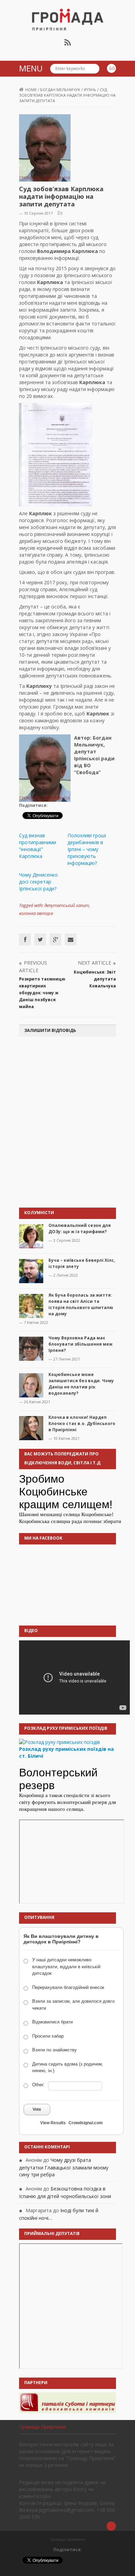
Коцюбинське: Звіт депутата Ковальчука (95, 979)
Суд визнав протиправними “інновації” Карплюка (38, 846)
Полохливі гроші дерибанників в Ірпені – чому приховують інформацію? (87, 849)
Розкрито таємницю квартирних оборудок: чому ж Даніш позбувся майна (42, 993)
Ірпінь (90, 90)
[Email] (71, 939)
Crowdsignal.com (86, 2123)
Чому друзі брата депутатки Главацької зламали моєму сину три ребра (64, 2167)
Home (31, 90)
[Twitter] (40, 939)
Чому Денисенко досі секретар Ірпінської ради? (38, 882)
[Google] (55, 939)
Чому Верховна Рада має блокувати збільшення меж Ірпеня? (80, 1344)
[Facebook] (25, 939)
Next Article (94, 963)
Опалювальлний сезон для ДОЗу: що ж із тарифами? (80, 1228)
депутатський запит (67, 905)
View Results (53, 2123)
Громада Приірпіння (42, 2427)
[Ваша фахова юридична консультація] (67, 2402)
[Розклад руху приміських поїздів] (60, 1741)
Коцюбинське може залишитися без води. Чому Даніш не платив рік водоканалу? (81, 1384)
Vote (37, 2109)
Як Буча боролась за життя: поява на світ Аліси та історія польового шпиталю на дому (81, 1304)
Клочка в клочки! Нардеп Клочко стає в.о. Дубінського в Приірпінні (82, 1423)
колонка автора (36, 913)
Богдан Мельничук (60, 90)
